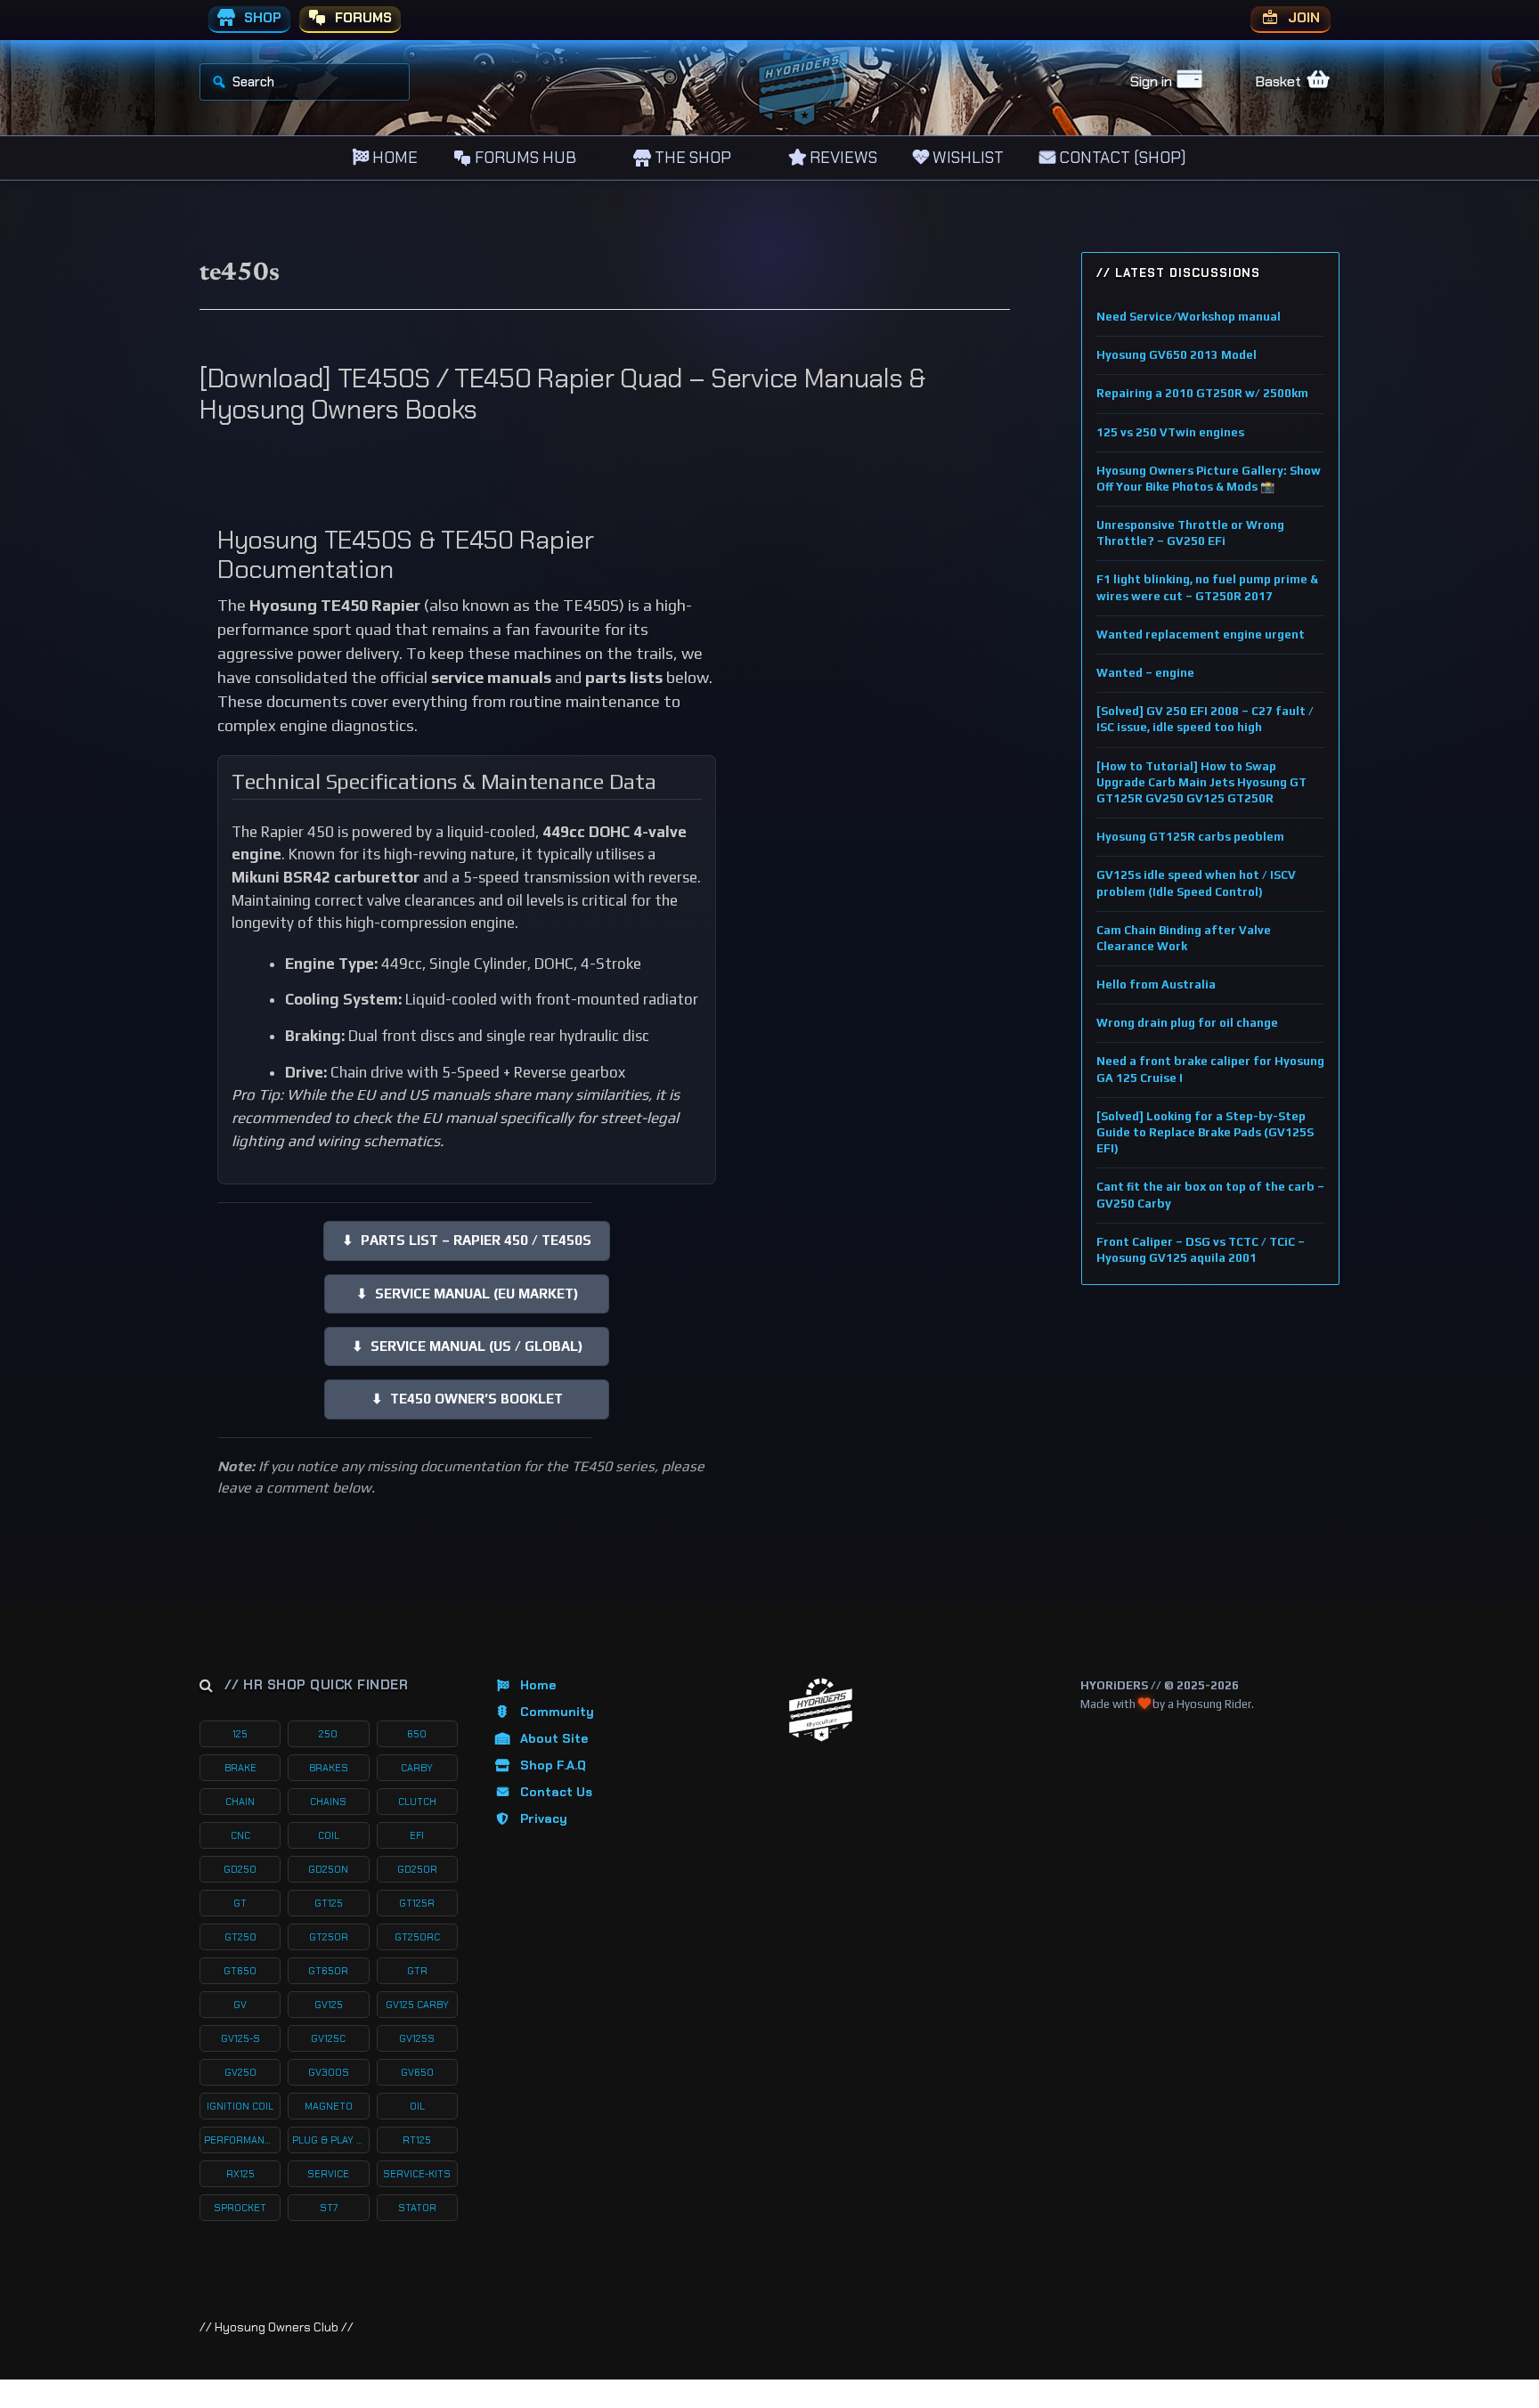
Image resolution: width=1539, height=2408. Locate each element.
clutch (417, 1802)
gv (240, 2005)
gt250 (240, 1937)
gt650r (328, 1971)
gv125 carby (417, 2005)
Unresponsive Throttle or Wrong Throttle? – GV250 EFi (1190, 533)
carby (417, 1768)
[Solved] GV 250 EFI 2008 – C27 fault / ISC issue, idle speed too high (1205, 719)
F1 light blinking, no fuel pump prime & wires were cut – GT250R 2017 (1207, 587)
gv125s (417, 2038)
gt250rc (417, 1937)
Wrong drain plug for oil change (1187, 1023)
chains (328, 1802)
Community (557, 1712)
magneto (329, 2106)
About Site (554, 1738)
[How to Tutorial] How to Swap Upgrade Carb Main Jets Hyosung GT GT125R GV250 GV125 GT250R (1201, 782)
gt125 (329, 1903)
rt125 (417, 2140)
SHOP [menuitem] (261, 18)
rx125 (240, 2174)
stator (417, 2208)
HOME (393, 158)
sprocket (240, 2208)
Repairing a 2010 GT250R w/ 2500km (1202, 393)
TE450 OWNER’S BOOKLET (467, 1399)
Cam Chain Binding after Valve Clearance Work (1184, 938)
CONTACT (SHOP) (1121, 158)
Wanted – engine (1145, 673)
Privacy (544, 1818)
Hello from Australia (1156, 984)
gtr (417, 1971)
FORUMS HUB (524, 158)
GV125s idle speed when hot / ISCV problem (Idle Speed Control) (1196, 883)
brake (240, 1768)
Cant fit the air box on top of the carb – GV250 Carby (1210, 1195)
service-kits (417, 2174)
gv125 (329, 2005)
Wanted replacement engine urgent (1201, 635)
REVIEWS (842, 158)
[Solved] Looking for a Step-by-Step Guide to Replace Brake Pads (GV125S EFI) (1205, 1132)
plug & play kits (330, 2140)
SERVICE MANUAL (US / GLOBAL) (467, 1346)
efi (417, 1835)
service (328, 2174)
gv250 (240, 2072)
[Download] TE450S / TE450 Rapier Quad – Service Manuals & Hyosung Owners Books (562, 394)
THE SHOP (691, 158)
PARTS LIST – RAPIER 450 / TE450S (467, 1240)
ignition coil (240, 2106)
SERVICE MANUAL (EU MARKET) (467, 1293)
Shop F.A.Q (553, 1765)
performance (240, 2140)
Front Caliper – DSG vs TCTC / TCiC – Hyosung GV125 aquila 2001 (1201, 1250)
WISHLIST (966, 158)
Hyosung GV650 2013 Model (1177, 355)
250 (328, 1734)
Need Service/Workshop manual (1189, 317)
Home (538, 1685)
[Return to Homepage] (821, 1710)
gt (240, 1903)
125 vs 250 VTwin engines (1170, 432)
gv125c (328, 2038)
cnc (240, 1835)
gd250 (240, 1869)
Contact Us (556, 1792)
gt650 (240, 1971)
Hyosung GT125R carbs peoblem (1190, 837)
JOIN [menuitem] (1302, 18)
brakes (329, 1768)
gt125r (417, 1903)
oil (417, 2106)
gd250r (417, 1869)
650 (417, 1734)
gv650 (417, 2072)
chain (240, 1802)
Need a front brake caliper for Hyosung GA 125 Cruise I (1210, 1069)
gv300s (329, 2072)
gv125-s (240, 2038)
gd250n (328, 1869)
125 (240, 1734)
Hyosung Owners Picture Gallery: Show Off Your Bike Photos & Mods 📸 (1209, 479)
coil (329, 1835)
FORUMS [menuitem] (362, 18)
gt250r (329, 1937)
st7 (329, 2208)
